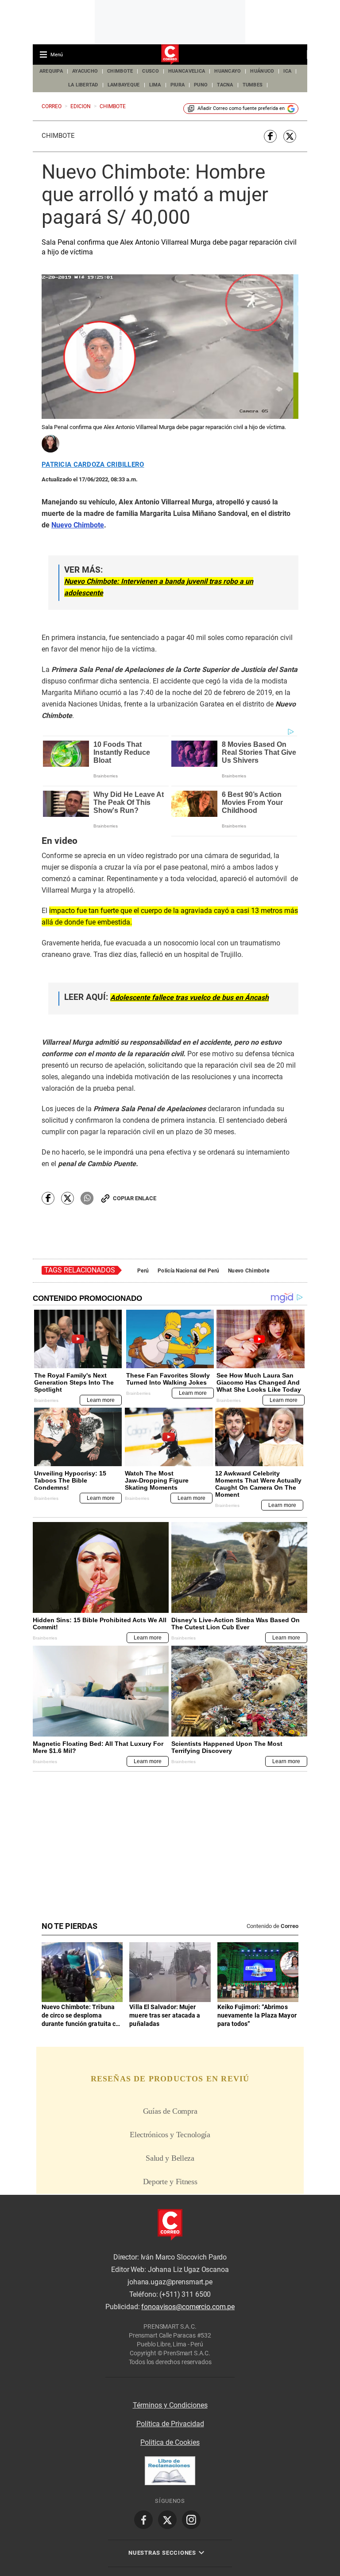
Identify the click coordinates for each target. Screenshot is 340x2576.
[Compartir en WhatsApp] (87, 1198)
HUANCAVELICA (187, 71)
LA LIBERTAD (83, 85)
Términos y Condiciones (170, 2405)
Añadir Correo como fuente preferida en (241, 108)
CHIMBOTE (120, 71)
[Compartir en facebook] (270, 136)
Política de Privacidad (170, 2424)
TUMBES (253, 85)
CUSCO (150, 71)
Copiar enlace (135, 1198)
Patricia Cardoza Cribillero (93, 465)
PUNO (201, 85)
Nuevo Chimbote (249, 1271)
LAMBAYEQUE (124, 85)
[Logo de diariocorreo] (170, 55)
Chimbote (58, 136)
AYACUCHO (85, 71)
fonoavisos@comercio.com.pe (188, 2307)
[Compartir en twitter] (290, 136)
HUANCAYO (228, 71)
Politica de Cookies (170, 2442)
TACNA (225, 85)
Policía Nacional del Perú (188, 1271)
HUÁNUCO (262, 71)
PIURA (178, 85)
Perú (143, 1271)
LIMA (155, 85)
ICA (287, 71)
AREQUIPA (51, 71)
